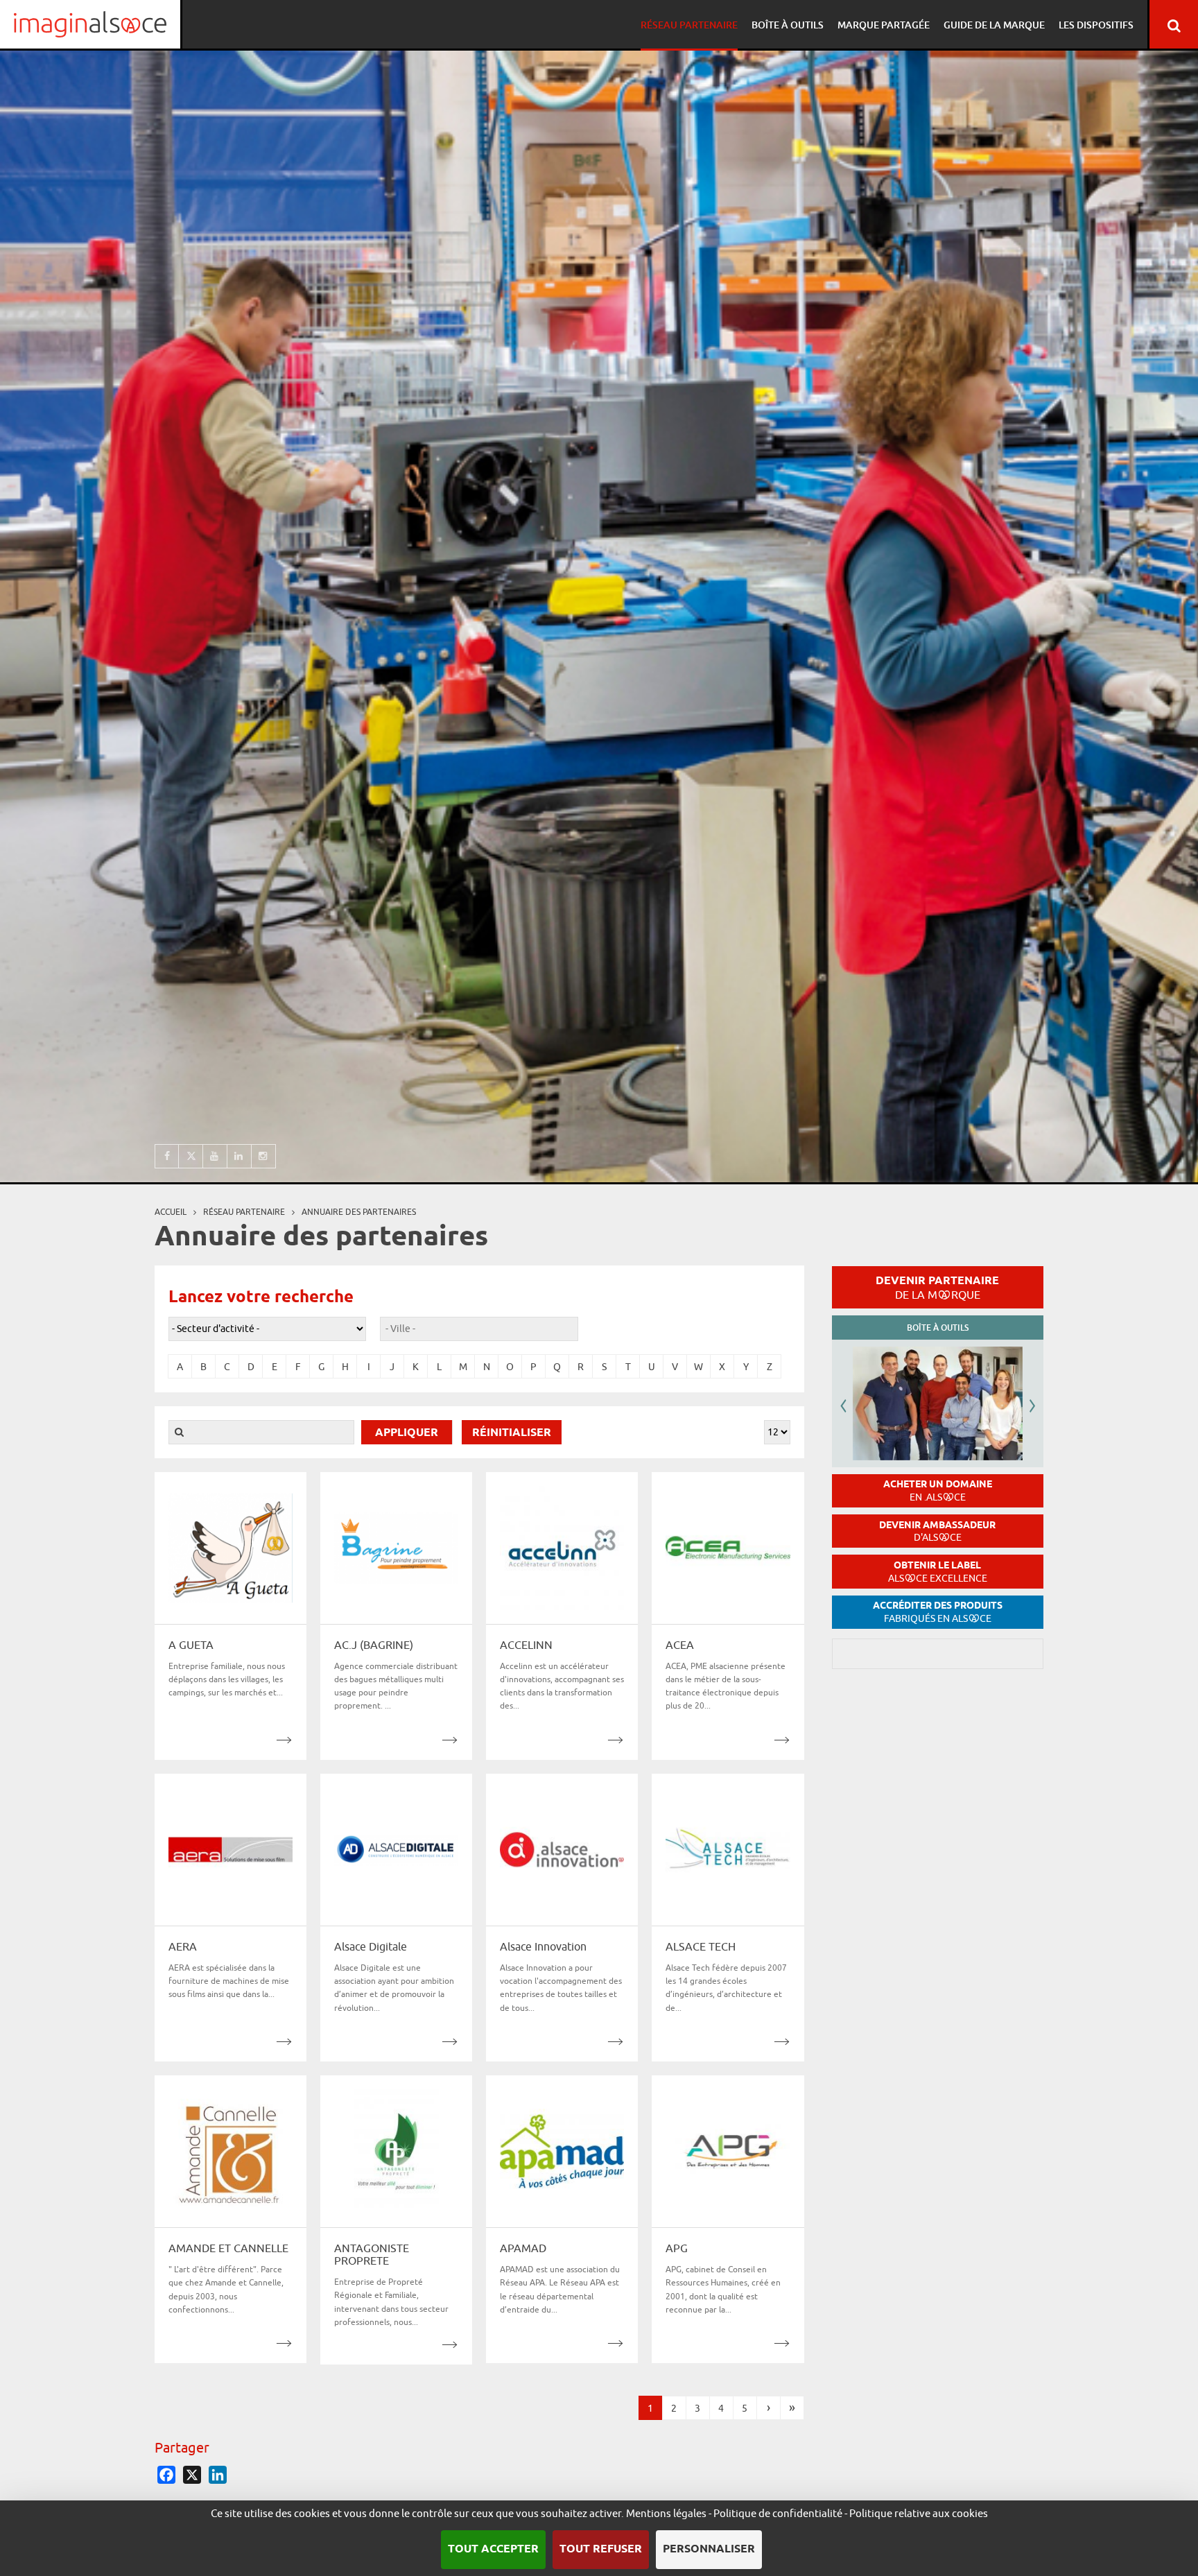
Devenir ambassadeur (937, 1531)
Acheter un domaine (938, 1490)
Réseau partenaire (689, 25)
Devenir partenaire (937, 1287)
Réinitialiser (512, 1433)
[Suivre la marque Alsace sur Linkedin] (240, 1156)
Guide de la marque (994, 25)
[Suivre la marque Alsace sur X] (191, 1156)
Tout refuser (601, 2549)
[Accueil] (90, 24)
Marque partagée (884, 25)
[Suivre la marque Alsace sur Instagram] (264, 1156)
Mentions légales (666, 2513)
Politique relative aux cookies (919, 2513)
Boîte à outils (788, 25)
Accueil (171, 1212)
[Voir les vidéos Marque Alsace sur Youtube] (215, 1156)
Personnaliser (709, 2549)
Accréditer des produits (938, 1612)
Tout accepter (493, 2549)
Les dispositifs (1096, 25)
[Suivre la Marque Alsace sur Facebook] (167, 1156)
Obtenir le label (938, 1572)
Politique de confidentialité (778, 2513)
